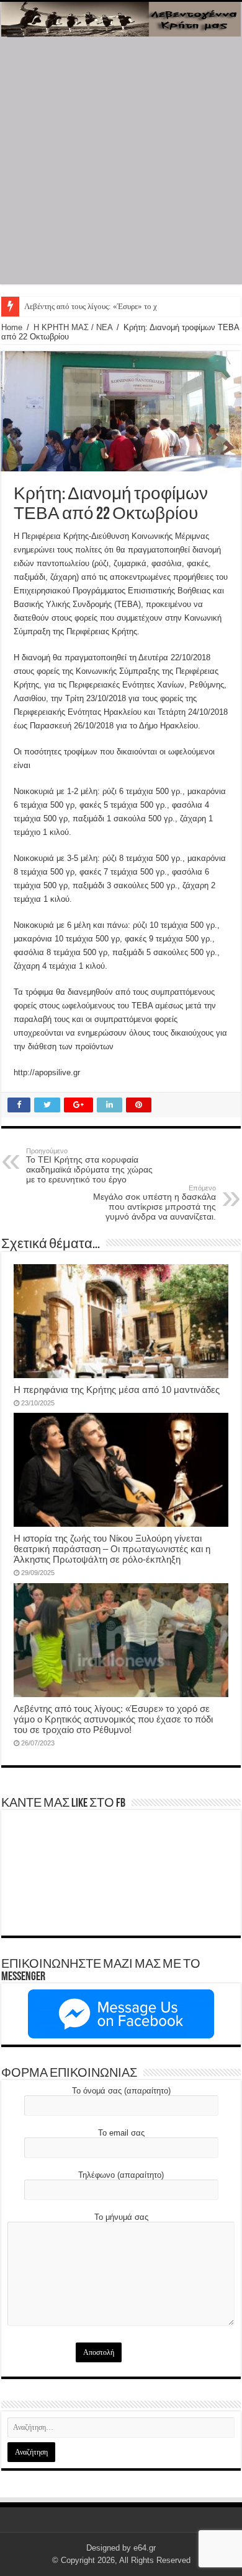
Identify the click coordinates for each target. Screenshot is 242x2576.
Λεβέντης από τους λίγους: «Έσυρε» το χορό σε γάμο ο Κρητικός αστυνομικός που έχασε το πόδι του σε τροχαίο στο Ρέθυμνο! (113, 1719)
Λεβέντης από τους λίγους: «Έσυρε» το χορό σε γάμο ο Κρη (122, 306)
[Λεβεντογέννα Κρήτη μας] (121, 19)
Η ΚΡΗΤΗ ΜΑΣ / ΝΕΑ (73, 327)
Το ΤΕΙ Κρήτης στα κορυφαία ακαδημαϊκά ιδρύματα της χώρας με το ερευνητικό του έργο (89, 1166)
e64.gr (145, 2548)
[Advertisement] (121, 164)
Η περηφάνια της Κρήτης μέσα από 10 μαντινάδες (117, 1390)
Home (12, 327)
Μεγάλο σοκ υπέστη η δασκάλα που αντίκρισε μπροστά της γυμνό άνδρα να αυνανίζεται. (155, 1203)
